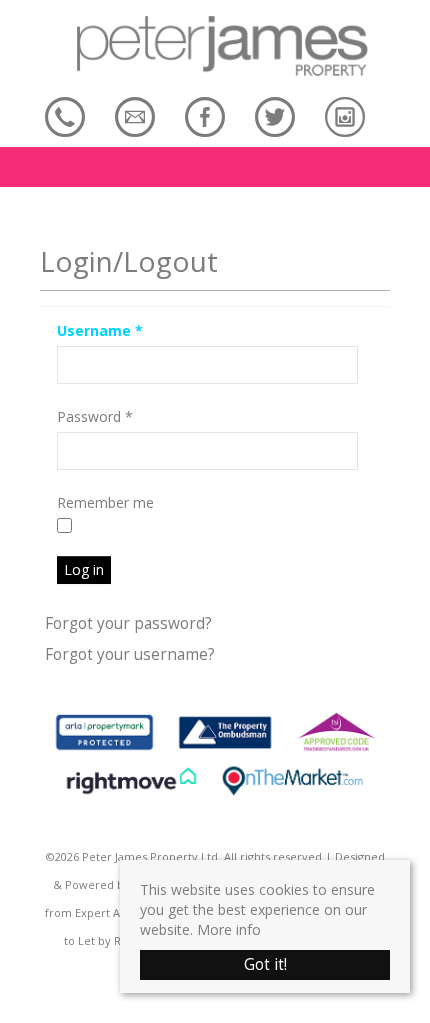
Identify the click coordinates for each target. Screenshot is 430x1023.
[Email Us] (135, 116)
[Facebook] (205, 116)
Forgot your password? (128, 623)
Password (95, 416)
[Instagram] (345, 116)
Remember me (105, 502)
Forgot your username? (130, 654)
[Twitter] (275, 116)
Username (100, 330)
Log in (84, 569)
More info (229, 929)
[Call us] (65, 116)
